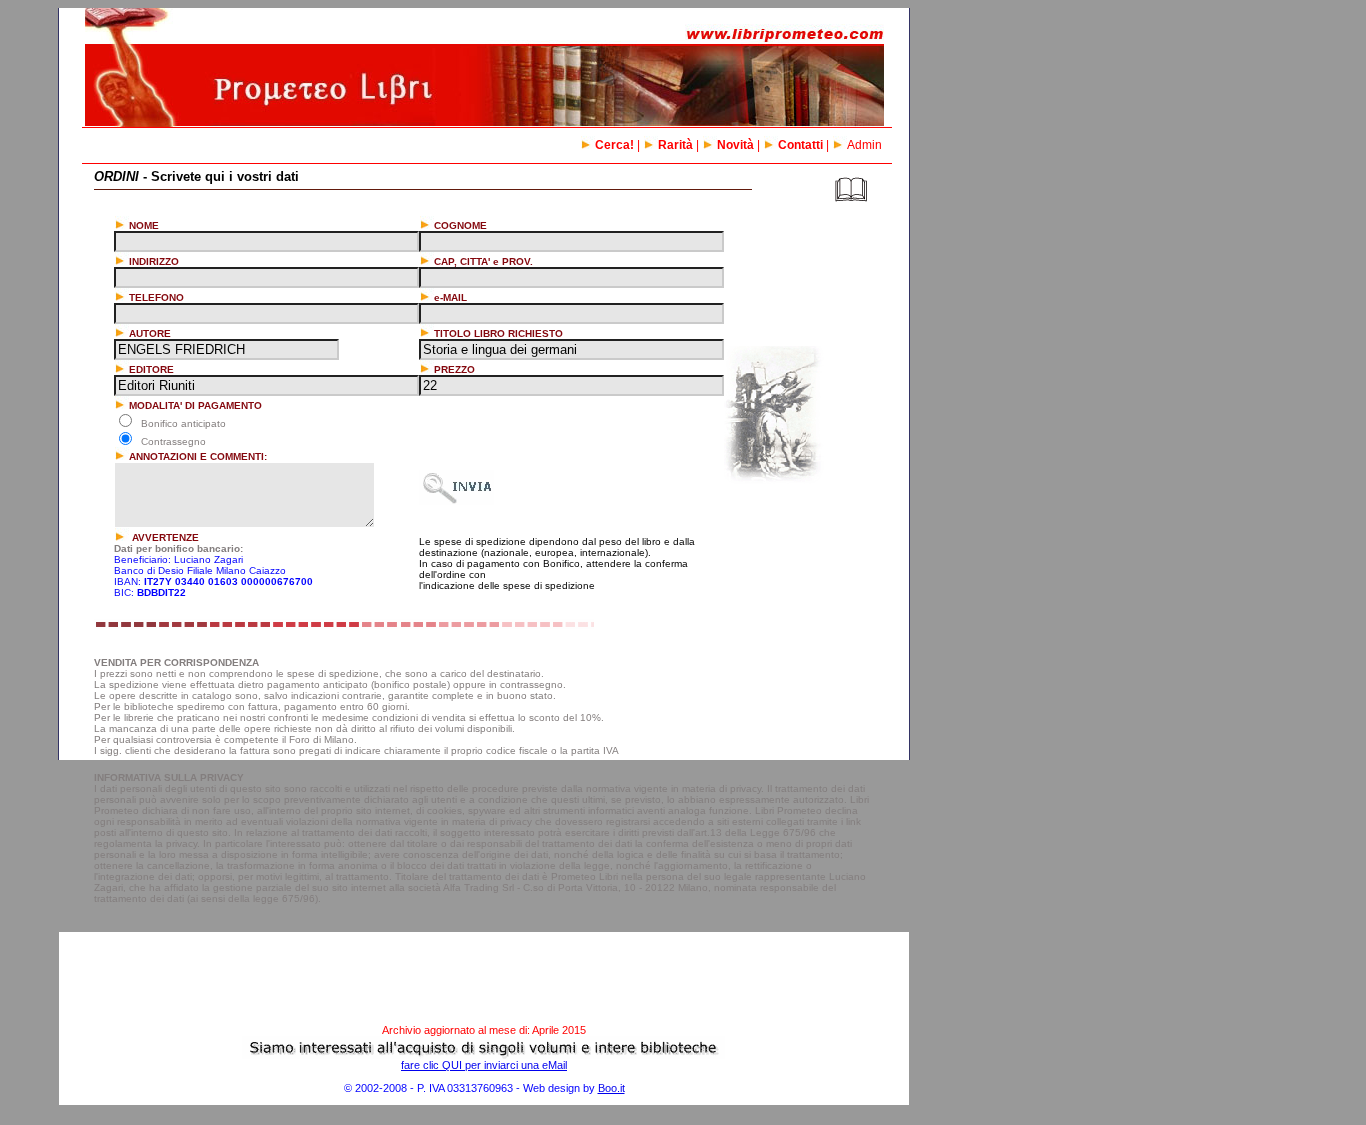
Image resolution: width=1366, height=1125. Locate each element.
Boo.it (611, 1088)
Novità (735, 145)
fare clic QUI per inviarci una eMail (484, 1065)
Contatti (800, 145)
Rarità (675, 145)
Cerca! (614, 145)
